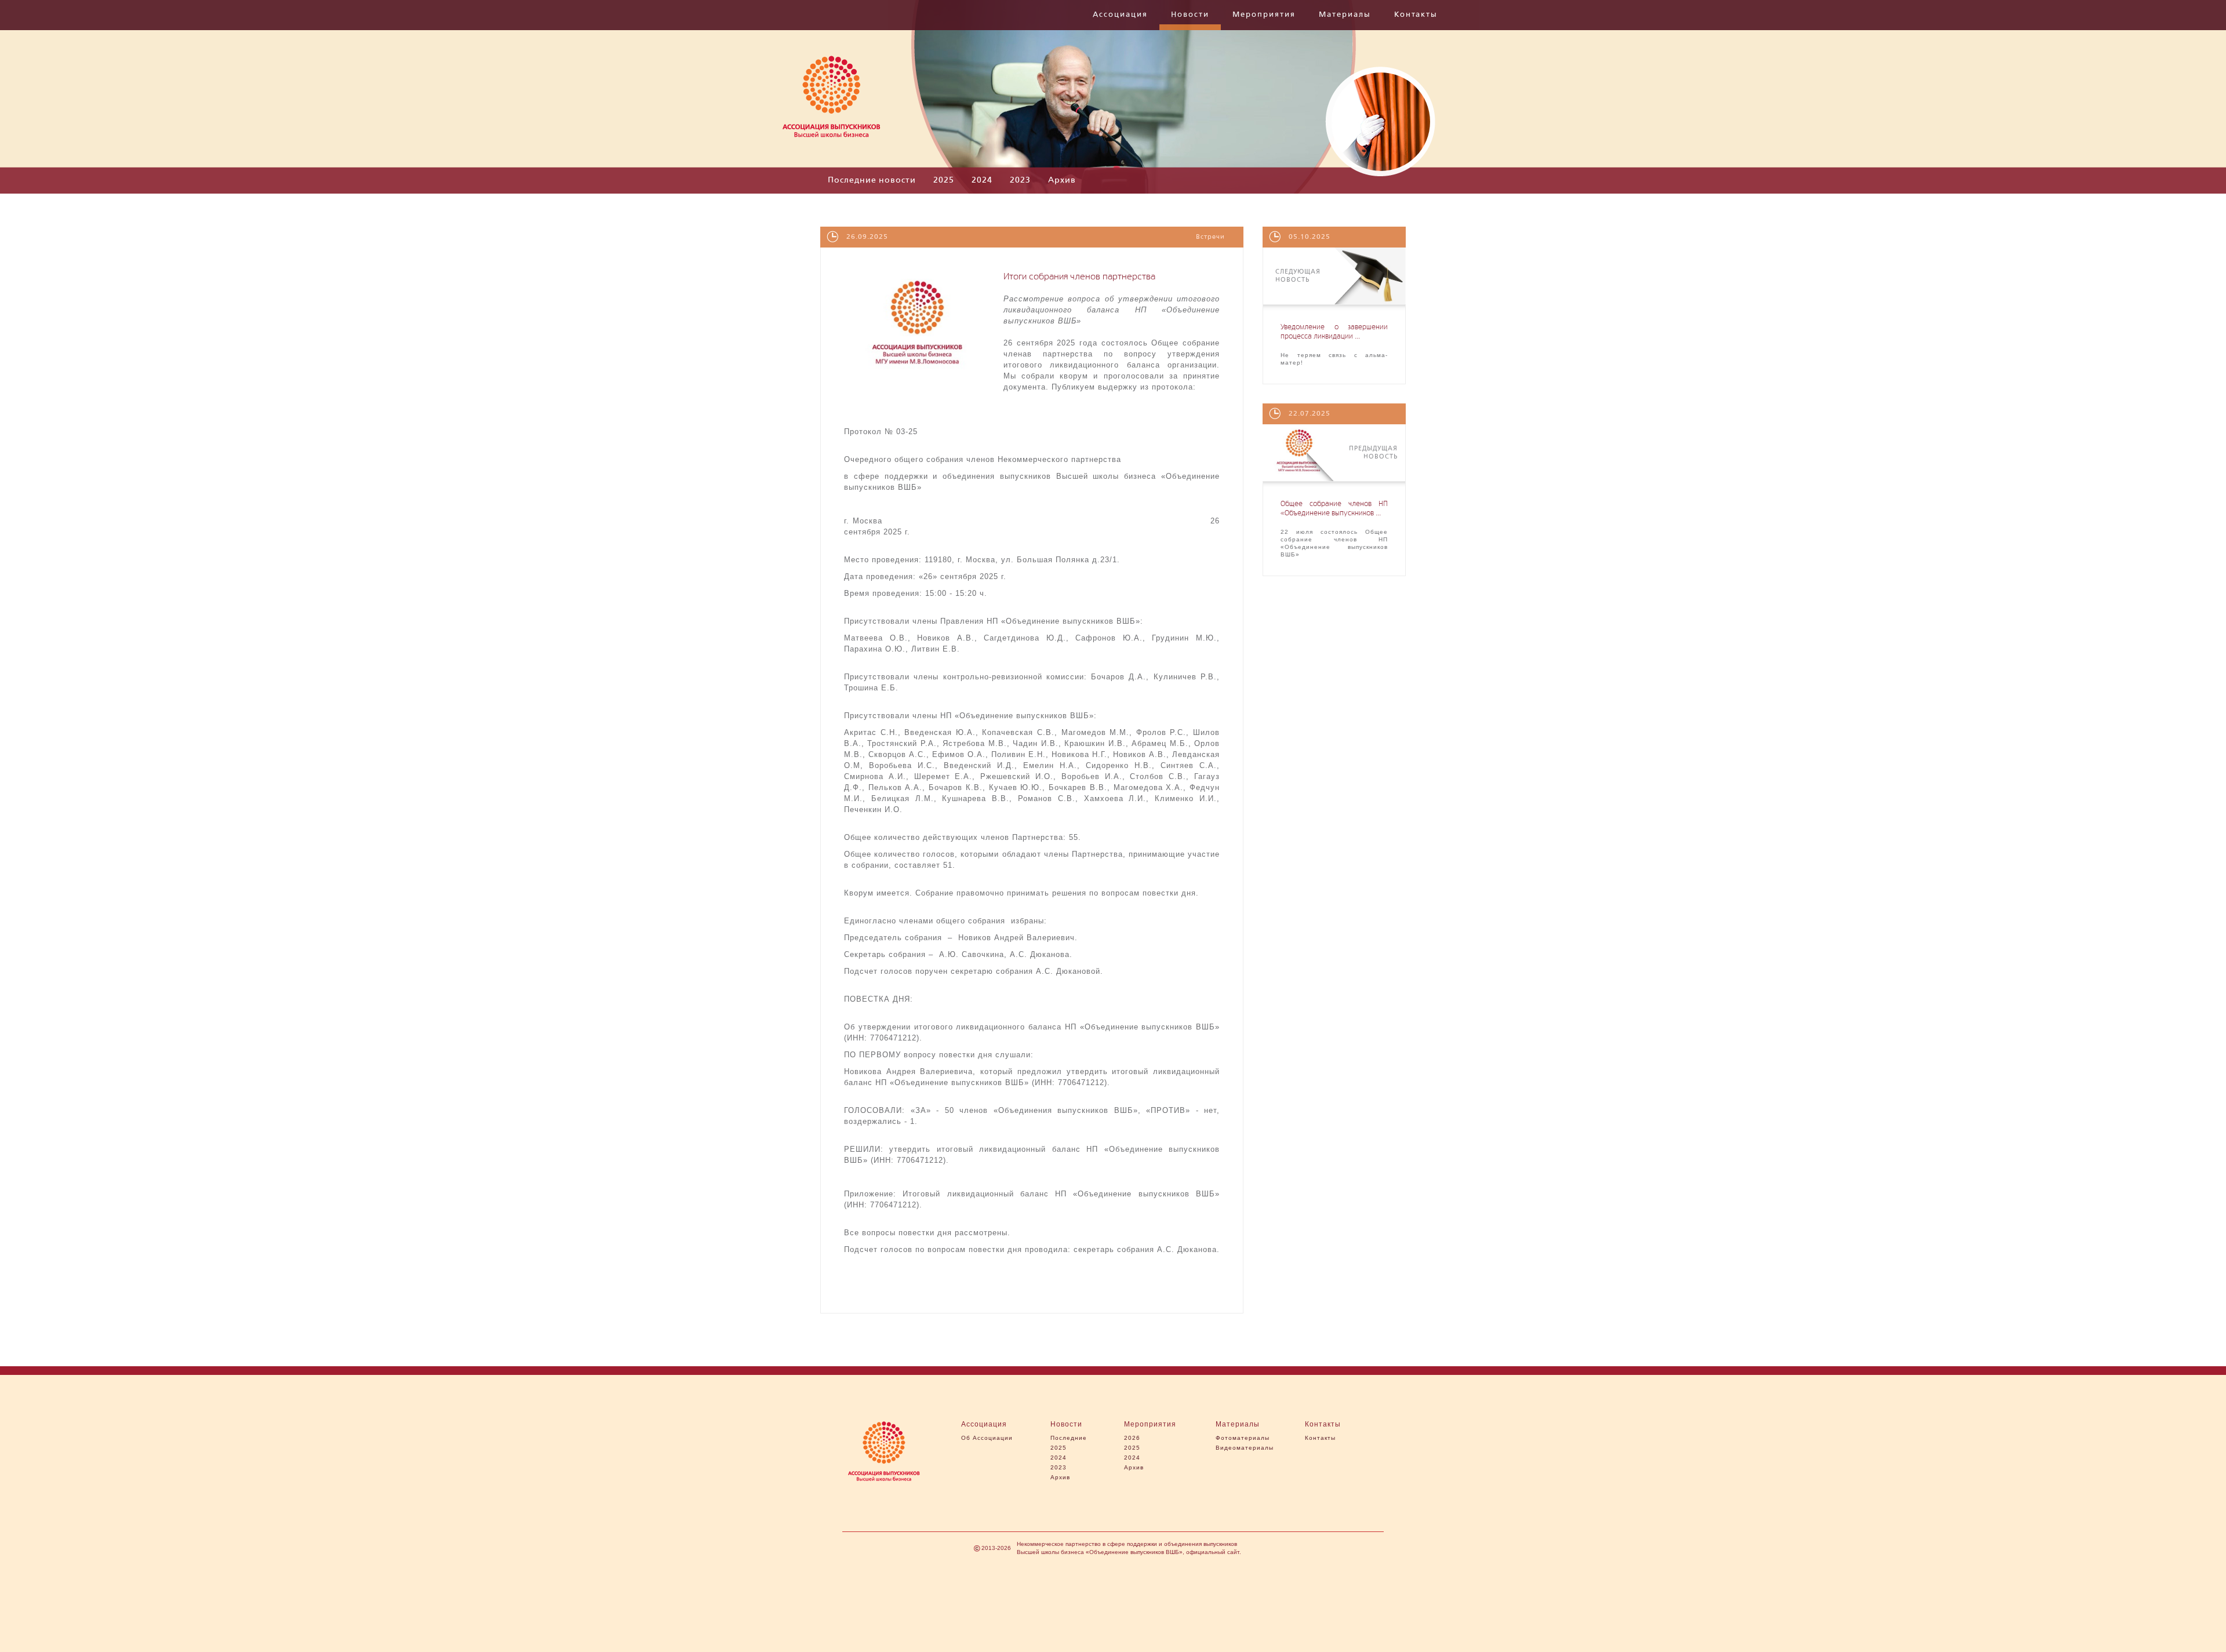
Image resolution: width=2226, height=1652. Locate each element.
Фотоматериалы (1243, 1438)
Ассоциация (1120, 15)
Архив (1062, 180)
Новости (1190, 15)
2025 (944, 180)
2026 (1132, 1438)
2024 (982, 180)
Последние (1069, 1438)
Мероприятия (1264, 15)
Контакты (1416, 15)
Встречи (1210, 237)
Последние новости (872, 180)
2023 (1020, 180)
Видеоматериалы (1245, 1448)
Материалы (1345, 15)
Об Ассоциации (987, 1438)
